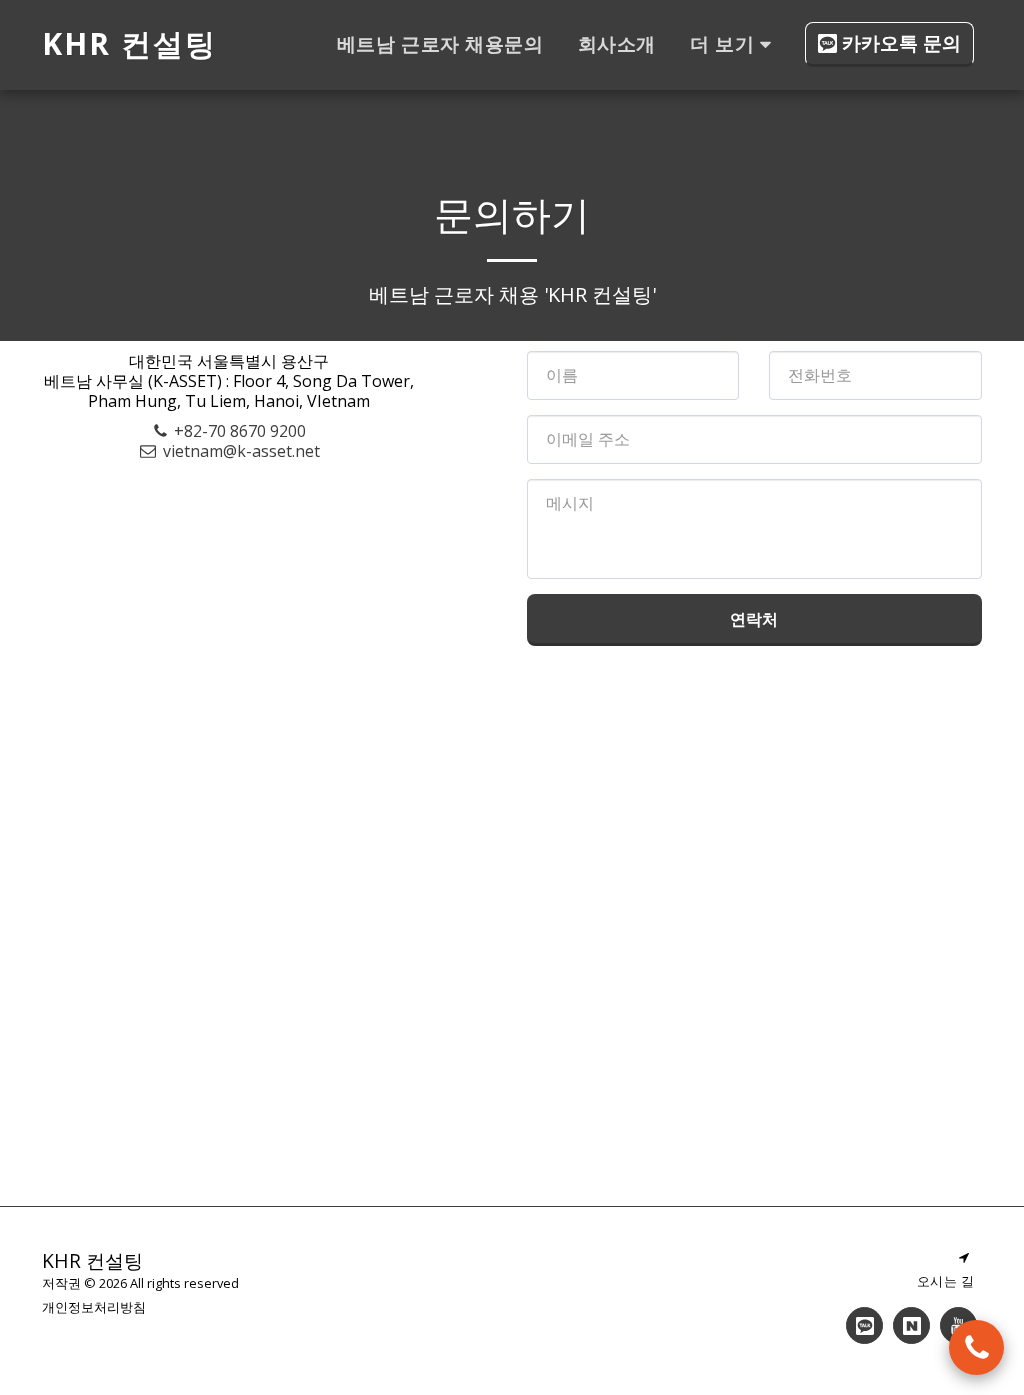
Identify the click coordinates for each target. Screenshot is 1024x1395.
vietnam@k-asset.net (241, 451)
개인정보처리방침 (94, 1307)
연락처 (754, 619)
